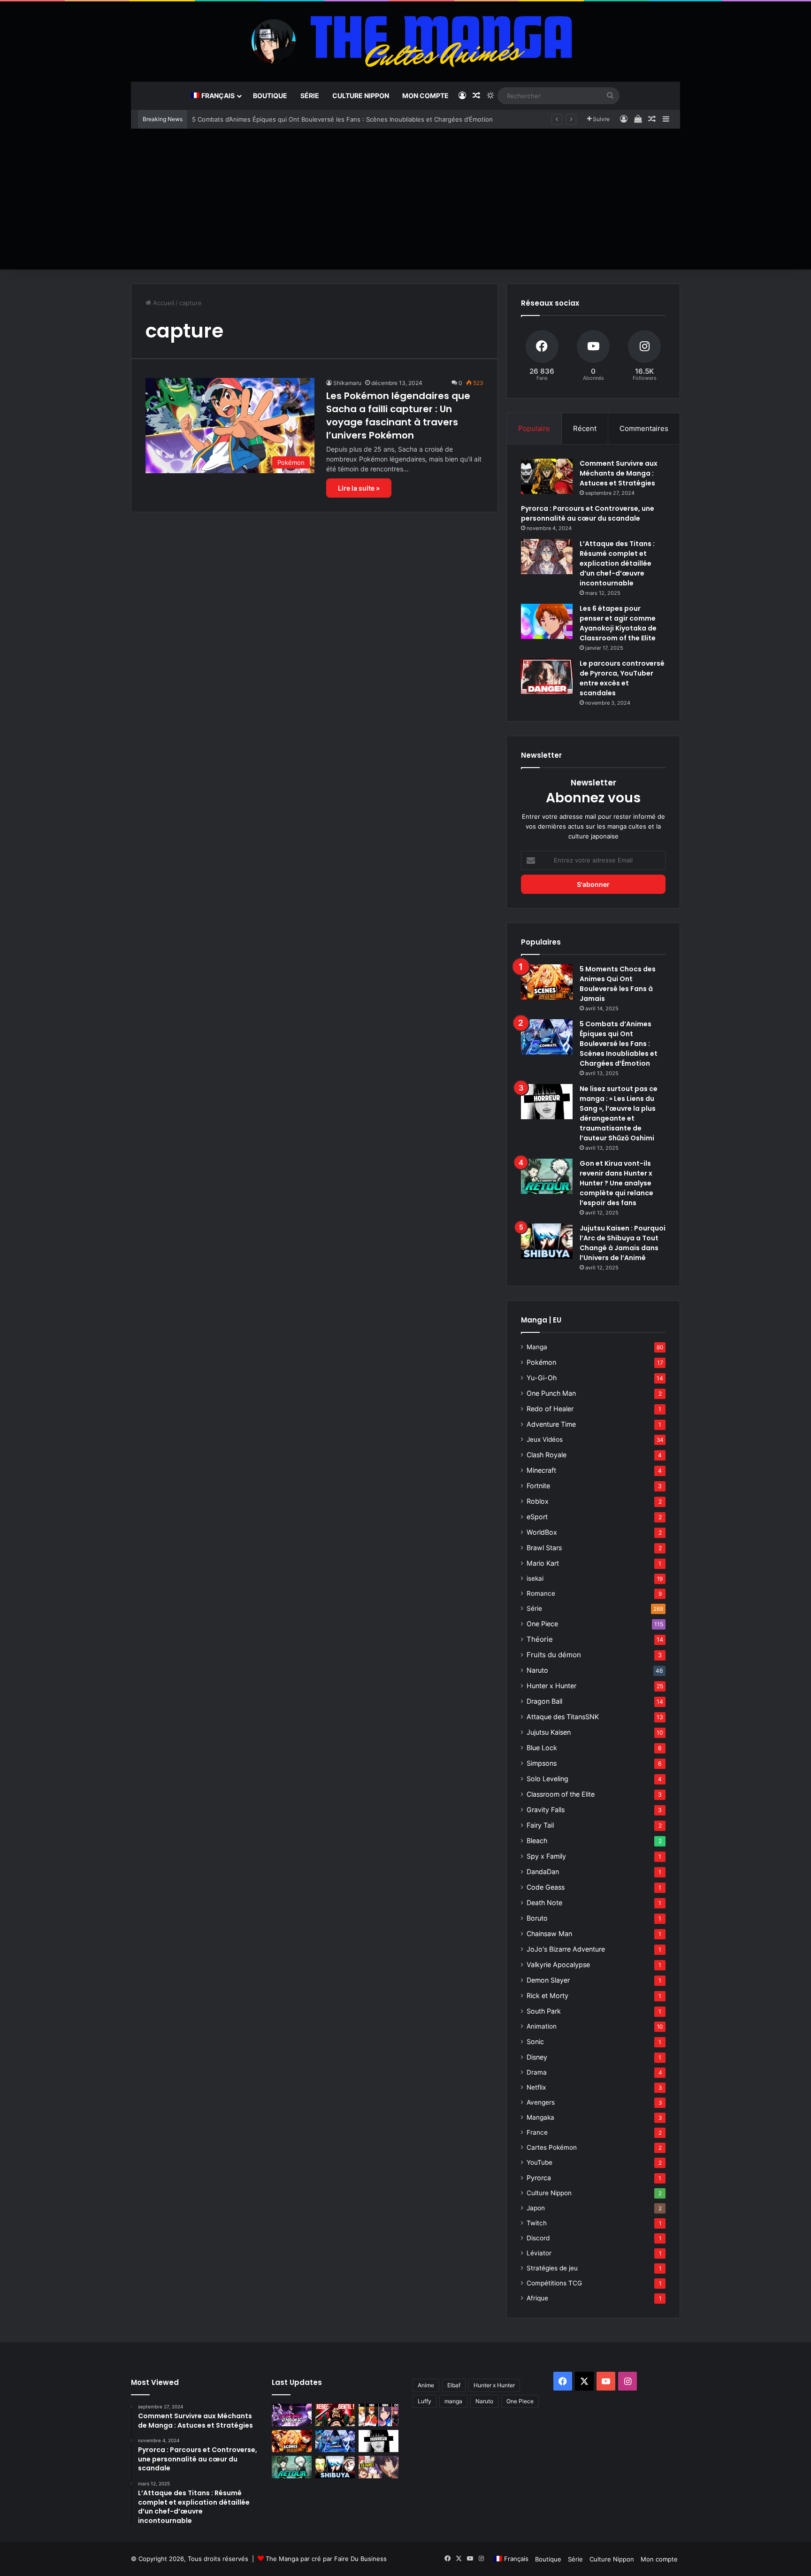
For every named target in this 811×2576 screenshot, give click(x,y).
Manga (537, 1347)
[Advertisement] (405, 199)
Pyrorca (539, 2178)
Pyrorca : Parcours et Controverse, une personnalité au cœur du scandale (588, 513)
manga (453, 2401)
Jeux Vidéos (545, 1439)
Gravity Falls (546, 1810)
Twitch (537, 2223)
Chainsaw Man (549, 1934)
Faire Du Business (360, 2559)
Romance (541, 1593)
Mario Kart (543, 1563)
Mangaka (540, 2117)
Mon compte (425, 96)
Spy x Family (546, 1856)
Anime (426, 2385)
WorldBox (542, 1532)
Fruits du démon (554, 1655)
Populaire (534, 428)
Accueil (163, 303)
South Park (544, 2011)
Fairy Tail (540, 1825)
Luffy (425, 2401)
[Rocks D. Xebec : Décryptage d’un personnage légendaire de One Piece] (335, 2415)
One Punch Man (551, 1393)
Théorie (540, 1639)
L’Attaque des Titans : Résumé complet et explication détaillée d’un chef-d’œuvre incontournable (617, 563)
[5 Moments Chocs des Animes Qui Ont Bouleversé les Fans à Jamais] (547, 982)
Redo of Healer (550, 1409)
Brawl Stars (544, 1548)
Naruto (537, 1670)
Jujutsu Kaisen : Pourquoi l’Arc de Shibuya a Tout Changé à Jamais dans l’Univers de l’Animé (623, 1243)
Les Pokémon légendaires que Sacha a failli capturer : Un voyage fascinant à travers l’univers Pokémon (398, 415)
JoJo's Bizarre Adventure (566, 1949)
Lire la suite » (359, 488)
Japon (536, 2208)
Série (310, 96)
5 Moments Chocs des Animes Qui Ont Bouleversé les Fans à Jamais (618, 984)
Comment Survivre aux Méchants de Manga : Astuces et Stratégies (619, 473)
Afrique (537, 2298)
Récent (585, 428)
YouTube (539, 2162)
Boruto (537, 1918)
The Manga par (289, 2559)
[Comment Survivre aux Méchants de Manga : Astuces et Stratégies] (547, 476)
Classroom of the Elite (561, 1794)
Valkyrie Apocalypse (558, 1965)
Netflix (536, 2087)
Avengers (541, 2102)
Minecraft (541, 1470)
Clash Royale (547, 1455)
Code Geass (546, 1887)
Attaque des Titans (563, 1717)
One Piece (542, 1624)
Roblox (538, 1501)
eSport (537, 1517)
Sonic (535, 2042)
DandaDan (543, 1872)
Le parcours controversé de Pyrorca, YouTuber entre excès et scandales (622, 678)
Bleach (537, 1841)
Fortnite (538, 1486)
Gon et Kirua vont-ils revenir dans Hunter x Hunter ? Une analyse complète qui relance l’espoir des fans (616, 1183)
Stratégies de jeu (552, 2268)
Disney (537, 2057)
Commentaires (644, 428)
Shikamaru (347, 383)
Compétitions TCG (554, 2283)
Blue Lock (542, 1748)
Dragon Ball (544, 1701)
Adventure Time (551, 1424)
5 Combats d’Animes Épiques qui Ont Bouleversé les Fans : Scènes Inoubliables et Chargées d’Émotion (342, 119)
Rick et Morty (547, 1995)
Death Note (544, 1903)
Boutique (270, 96)
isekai (535, 1578)
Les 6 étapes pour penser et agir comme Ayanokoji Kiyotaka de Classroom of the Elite (618, 623)
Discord (538, 2238)
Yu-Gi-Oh (542, 1378)
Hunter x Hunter (551, 1686)
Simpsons (542, 1763)
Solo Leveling (547, 1779)
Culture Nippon (361, 96)
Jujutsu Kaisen (549, 1732)
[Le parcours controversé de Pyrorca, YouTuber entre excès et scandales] (547, 676)
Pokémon (541, 1362)
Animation (542, 2026)
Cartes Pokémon (552, 2147)
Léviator (539, 2253)
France (537, 2132)
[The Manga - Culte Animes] (405, 41)
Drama (537, 2072)
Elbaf (454, 2385)
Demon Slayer (548, 1980)
